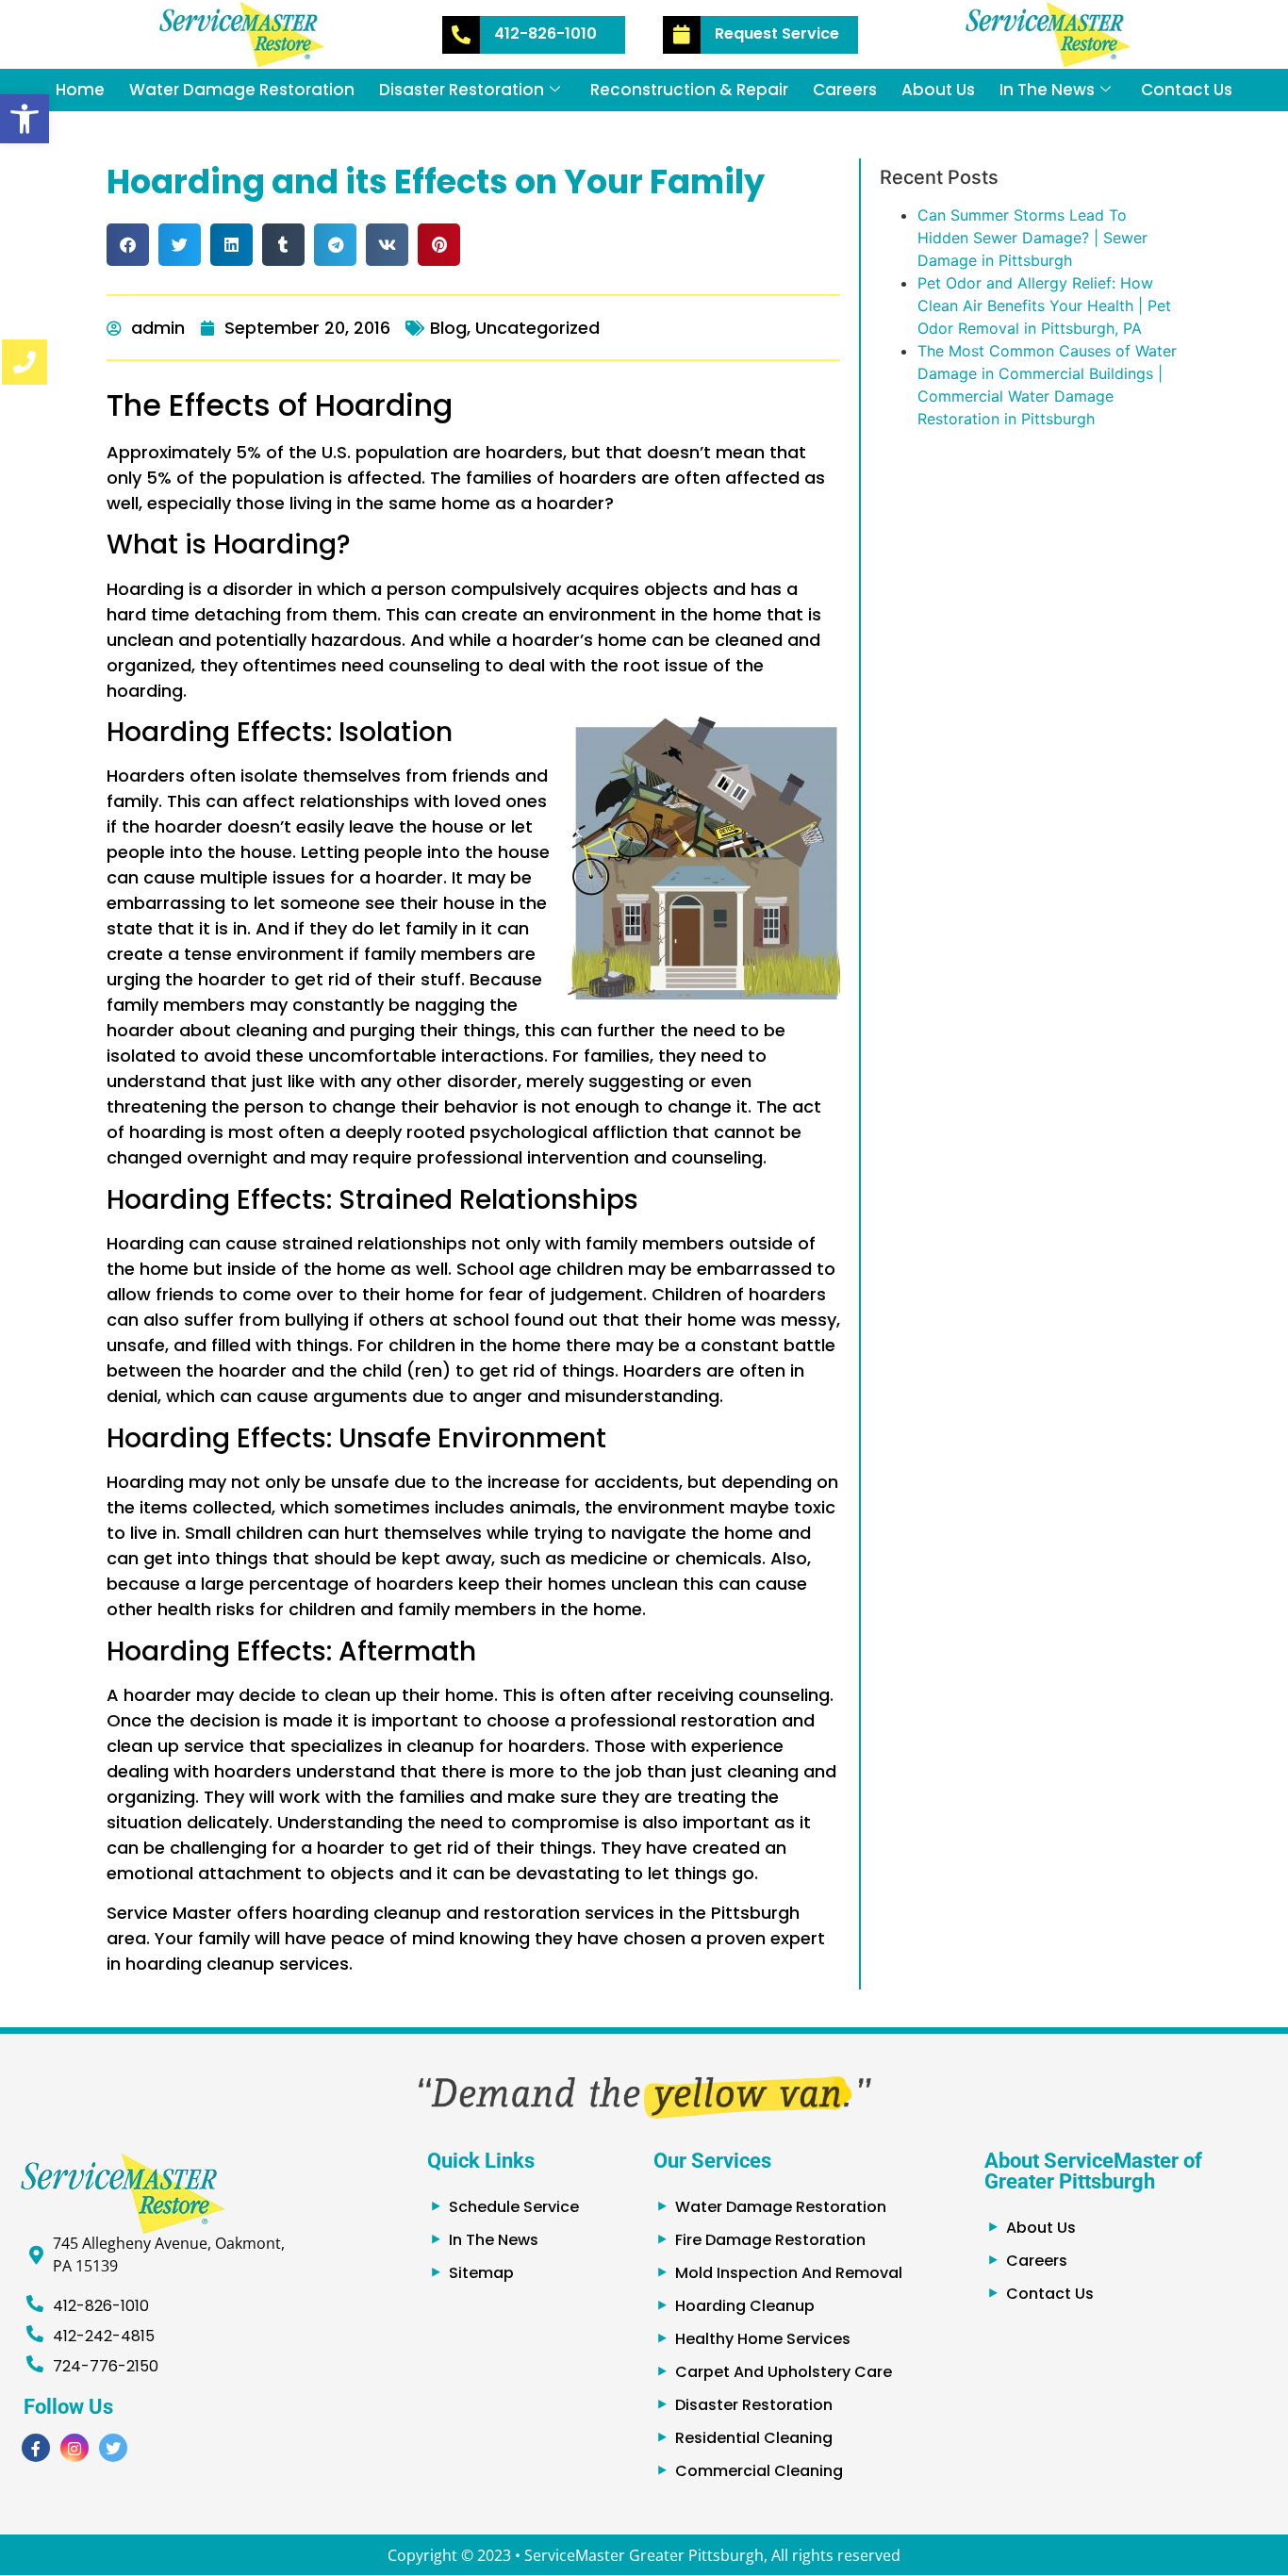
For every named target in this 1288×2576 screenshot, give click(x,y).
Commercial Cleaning (759, 2471)
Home (80, 90)
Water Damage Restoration (242, 90)
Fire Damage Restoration (770, 2240)
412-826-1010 (545, 33)
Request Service (777, 33)
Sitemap (481, 2273)
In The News (1047, 90)
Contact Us (1187, 90)
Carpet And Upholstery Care (784, 2372)
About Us (938, 90)
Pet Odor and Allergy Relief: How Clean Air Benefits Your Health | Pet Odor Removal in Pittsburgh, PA (1044, 305)
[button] (25, 119)
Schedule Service (514, 2207)
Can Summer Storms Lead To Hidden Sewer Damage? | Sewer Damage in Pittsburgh (1032, 238)
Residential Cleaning (754, 2438)
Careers (845, 90)
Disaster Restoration (462, 90)
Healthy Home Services (763, 2339)
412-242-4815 (104, 2336)
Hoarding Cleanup (745, 2306)
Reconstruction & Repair (689, 90)
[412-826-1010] (461, 35)
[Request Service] (682, 35)
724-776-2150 (106, 2366)
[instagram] (74, 2448)
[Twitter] (113, 2448)
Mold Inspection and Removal (789, 2273)
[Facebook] (36, 2448)
